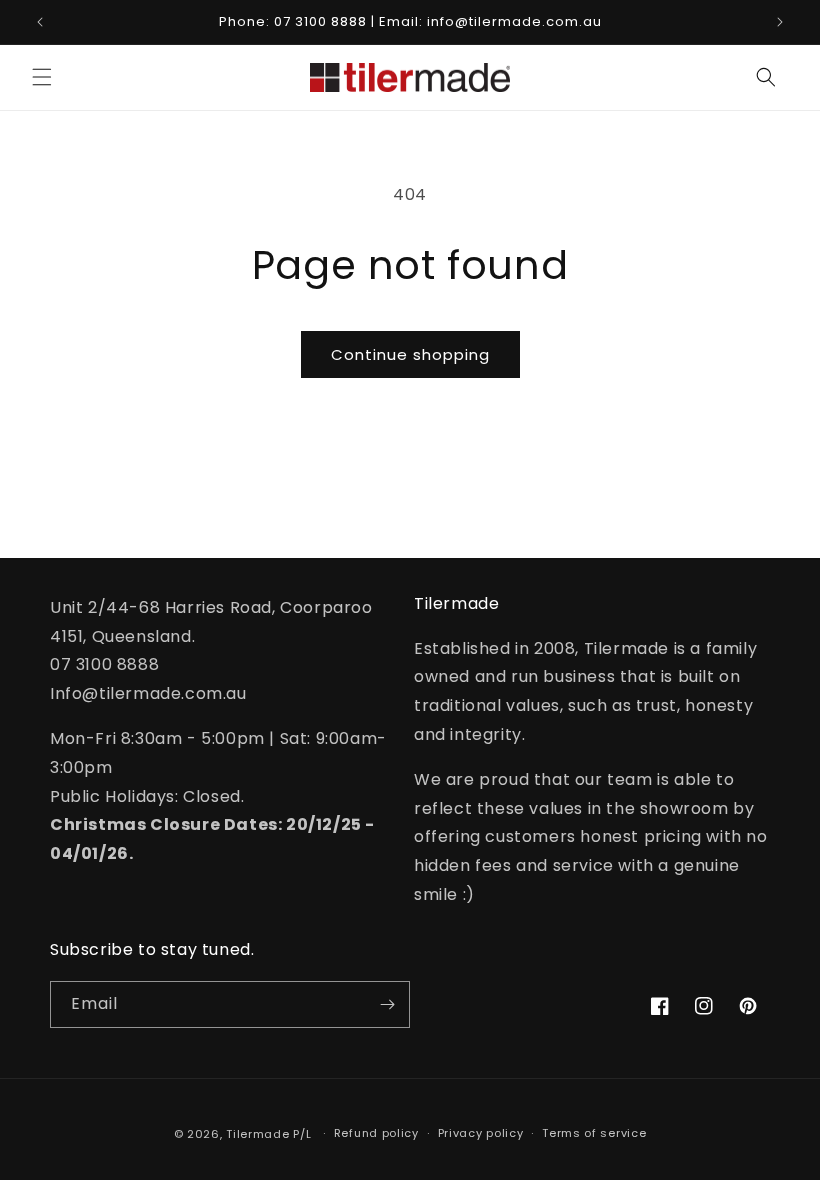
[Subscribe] (387, 1004)
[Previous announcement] (40, 22)
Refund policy (376, 1133)
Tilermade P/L (268, 1134)
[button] (42, 77)
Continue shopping (410, 354)
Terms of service (594, 1133)
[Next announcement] (780, 22)
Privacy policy (481, 1133)
